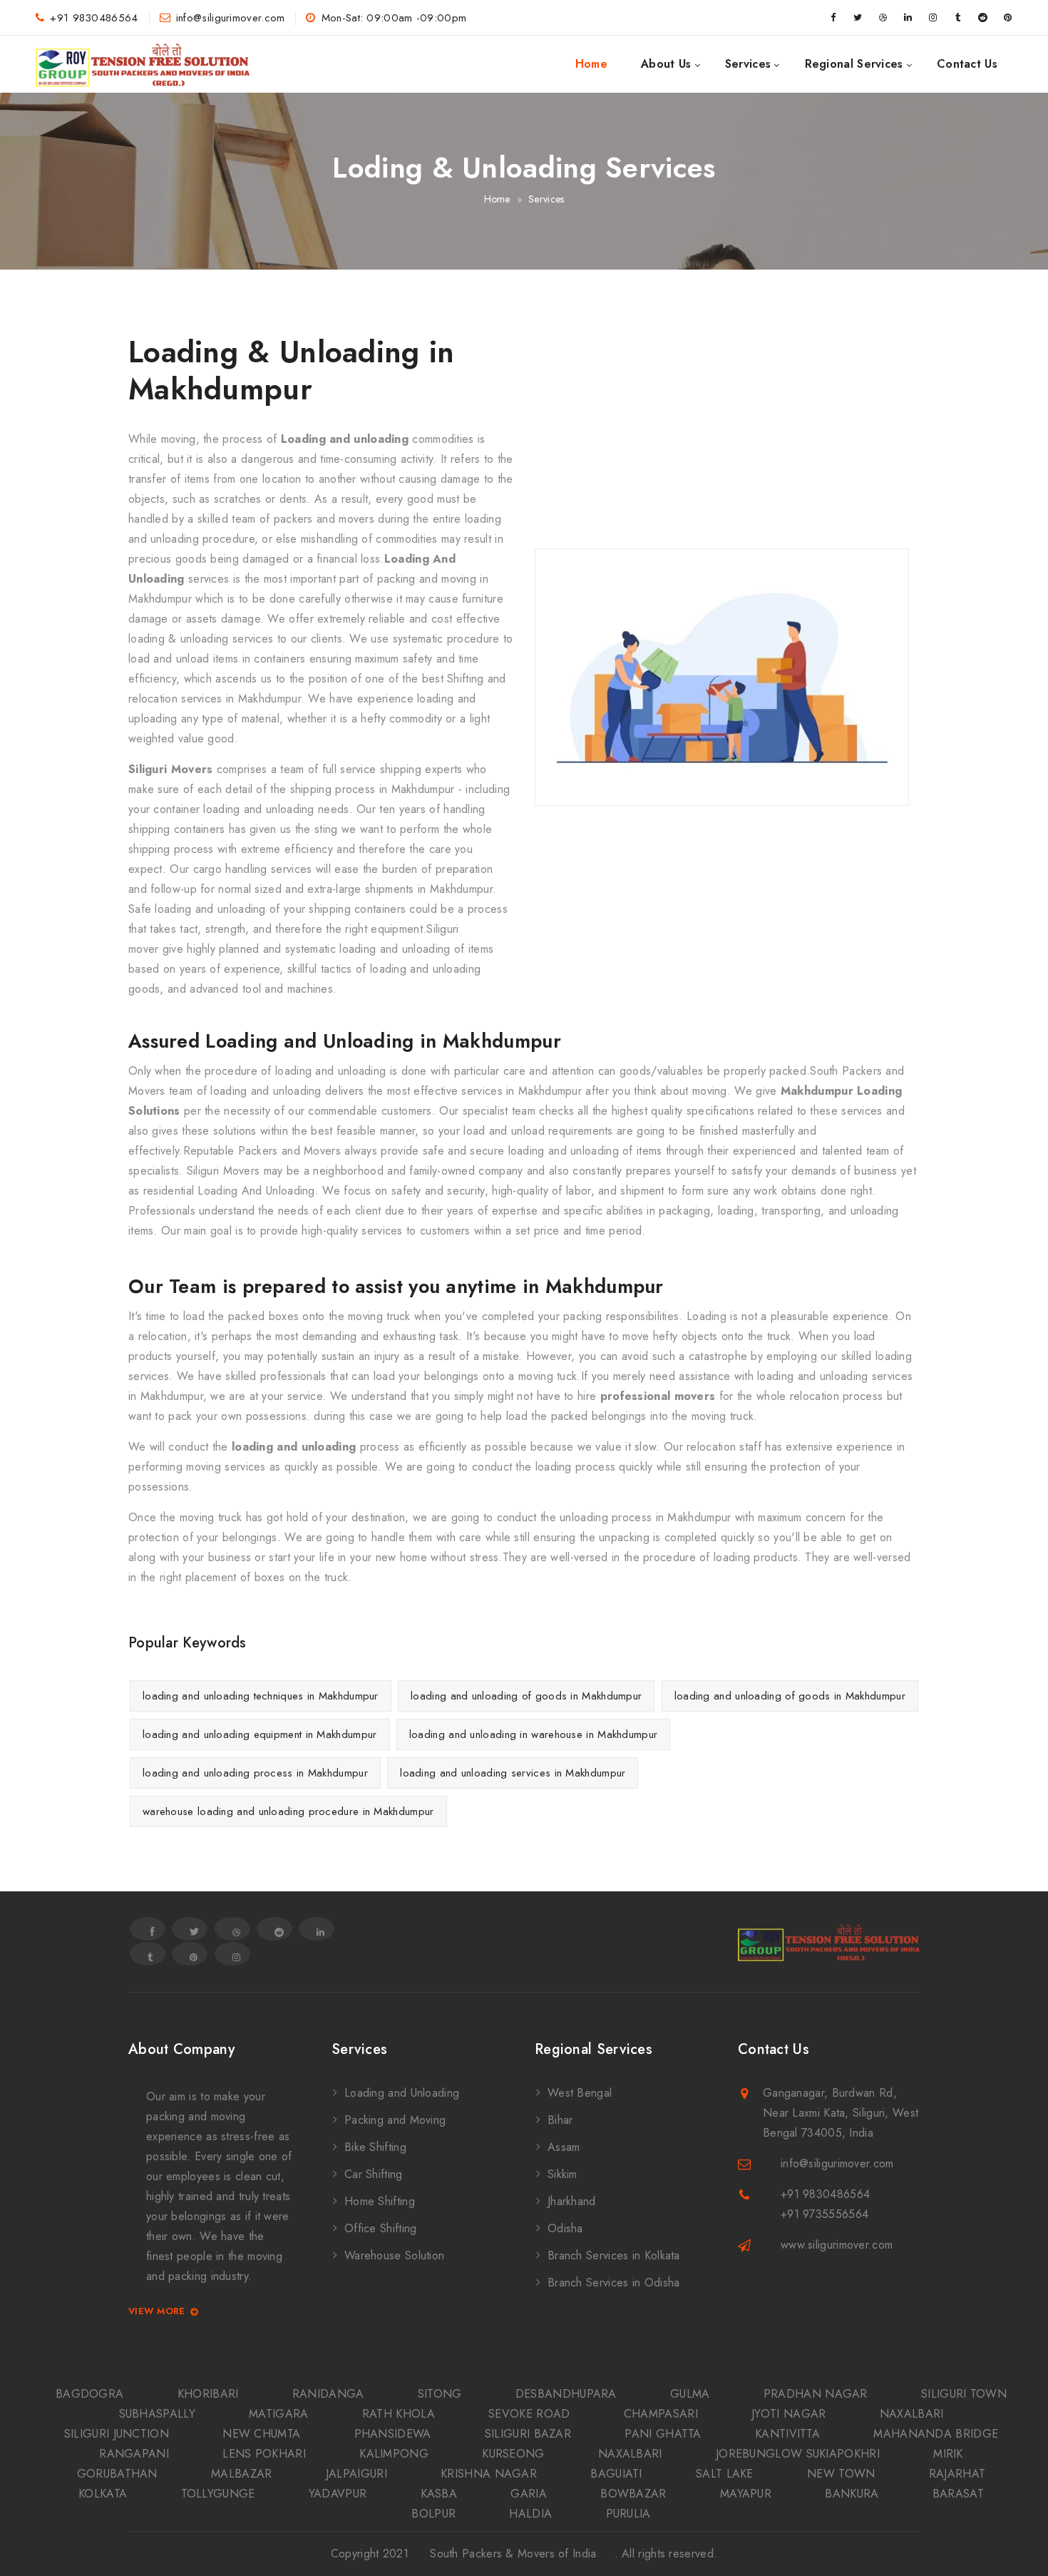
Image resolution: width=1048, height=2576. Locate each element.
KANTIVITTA (787, 2434)
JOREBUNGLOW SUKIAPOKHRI (798, 2454)
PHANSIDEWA (393, 2434)
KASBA (439, 2494)
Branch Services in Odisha (614, 2283)
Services (748, 64)
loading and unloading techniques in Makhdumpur (261, 1696)
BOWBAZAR (633, 2494)
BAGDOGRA (89, 2394)
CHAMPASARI (661, 2414)
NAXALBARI (912, 2414)
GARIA (529, 2494)
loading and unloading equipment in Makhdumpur (260, 1734)
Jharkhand (572, 2201)
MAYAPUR (746, 2494)
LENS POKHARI (264, 2454)
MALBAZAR (241, 2474)
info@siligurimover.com (231, 18)
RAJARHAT (957, 2474)
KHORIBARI (208, 2394)
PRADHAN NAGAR (816, 2394)
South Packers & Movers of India (513, 2554)
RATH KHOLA (399, 2414)
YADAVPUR (338, 2494)
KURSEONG (513, 2454)
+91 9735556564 (824, 2214)
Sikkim (562, 2174)
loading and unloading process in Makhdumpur (255, 1773)
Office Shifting (381, 2228)
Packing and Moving (395, 2120)
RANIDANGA (328, 2394)
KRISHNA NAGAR (489, 2474)
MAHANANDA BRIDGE (936, 2434)
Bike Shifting (375, 2147)
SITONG (440, 2394)
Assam (564, 2147)
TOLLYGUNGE (218, 2494)
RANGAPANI (134, 2454)
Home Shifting (380, 2201)
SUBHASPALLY (157, 2414)
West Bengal (580, 2093)
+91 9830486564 (94, 18)
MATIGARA (278, 2414)
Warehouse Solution (394, 2255)
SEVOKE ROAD (529, 2414)
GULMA (690, 2394)
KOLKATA (103, 2494)
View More (157, 2312)
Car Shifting (374, 2174)
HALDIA (530, 2514)
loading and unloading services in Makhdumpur (513, 1773)
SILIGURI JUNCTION (117, 2434)
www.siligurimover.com (837, 2245)
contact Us (967, 64)
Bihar (560, 2120)
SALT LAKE (725, 2474)
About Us (666, 64)
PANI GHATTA (663, 2434)
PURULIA (628, 2514)
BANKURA (852, 2494)
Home (591, 64)
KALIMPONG (394, 2454)
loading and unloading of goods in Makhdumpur (526, 1696)
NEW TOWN (841, 2474)
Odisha (565, 2228)
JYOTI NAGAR (788, 2414)
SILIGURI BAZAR (528, 2434)
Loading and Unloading (402, 2093)
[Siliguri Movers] (143, 64)
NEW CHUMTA (261, 2434)
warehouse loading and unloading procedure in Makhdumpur (288, 1811)
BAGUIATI (616, 2474)
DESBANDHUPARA (566, 2394)
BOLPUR (433, 2514)
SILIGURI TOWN (964, 2394)
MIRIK (948, 2454)
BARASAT (958, 2494)
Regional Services (854, 64)
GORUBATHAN (117, 2474)
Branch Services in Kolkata (614, 2255)
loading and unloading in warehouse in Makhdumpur (533, 1734)
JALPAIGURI (356, 2474)
